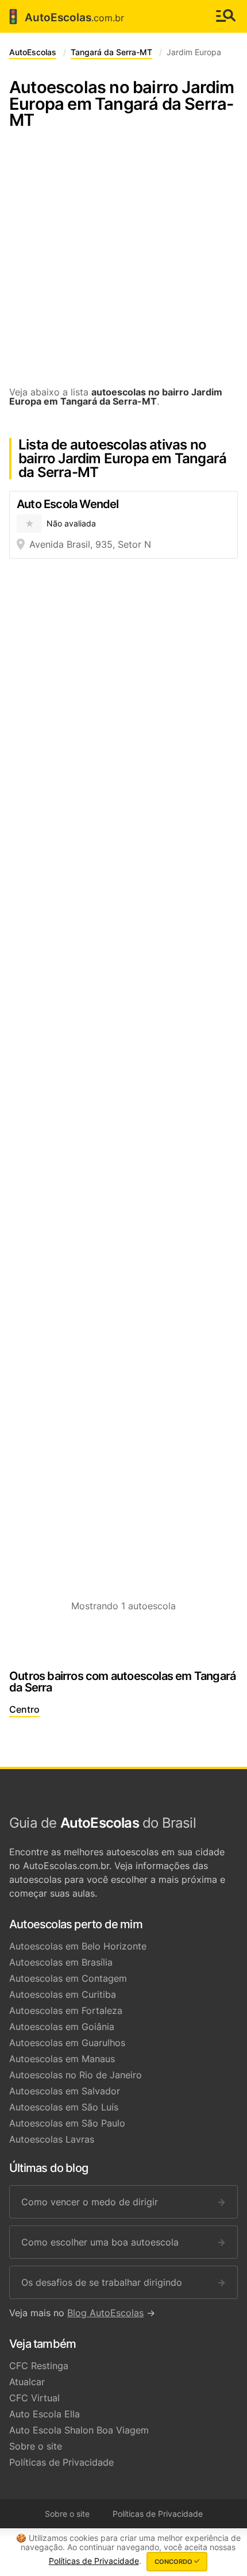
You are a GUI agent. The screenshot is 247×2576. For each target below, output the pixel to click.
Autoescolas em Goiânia (62, 2027)
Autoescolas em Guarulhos (67, 2043)
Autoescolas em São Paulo (67, 2123)
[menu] (226, 16)
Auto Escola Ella (45, 2414)
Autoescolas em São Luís (64, 2107)
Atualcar (27, 2382)
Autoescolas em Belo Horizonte (78, 1946)
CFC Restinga (39, 2366)
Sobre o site (36, 2446)
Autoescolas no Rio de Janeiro (76, 2075)
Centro (24, 1709)
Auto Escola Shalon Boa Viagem (79, 2430)
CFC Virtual (34, 2398)
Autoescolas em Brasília (61, 1962)
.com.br (64, 17)
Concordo (174, 2562)
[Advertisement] (123, 264)
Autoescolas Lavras (52, 2139)
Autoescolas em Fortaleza (66, 2010)
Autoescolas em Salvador (65, 2091)
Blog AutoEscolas (105, 2313)
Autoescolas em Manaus (62, 2059)
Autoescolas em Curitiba (63, 1994)
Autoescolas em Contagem (68, 1978)
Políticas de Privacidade (61, 2462)
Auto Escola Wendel (68, 504)
